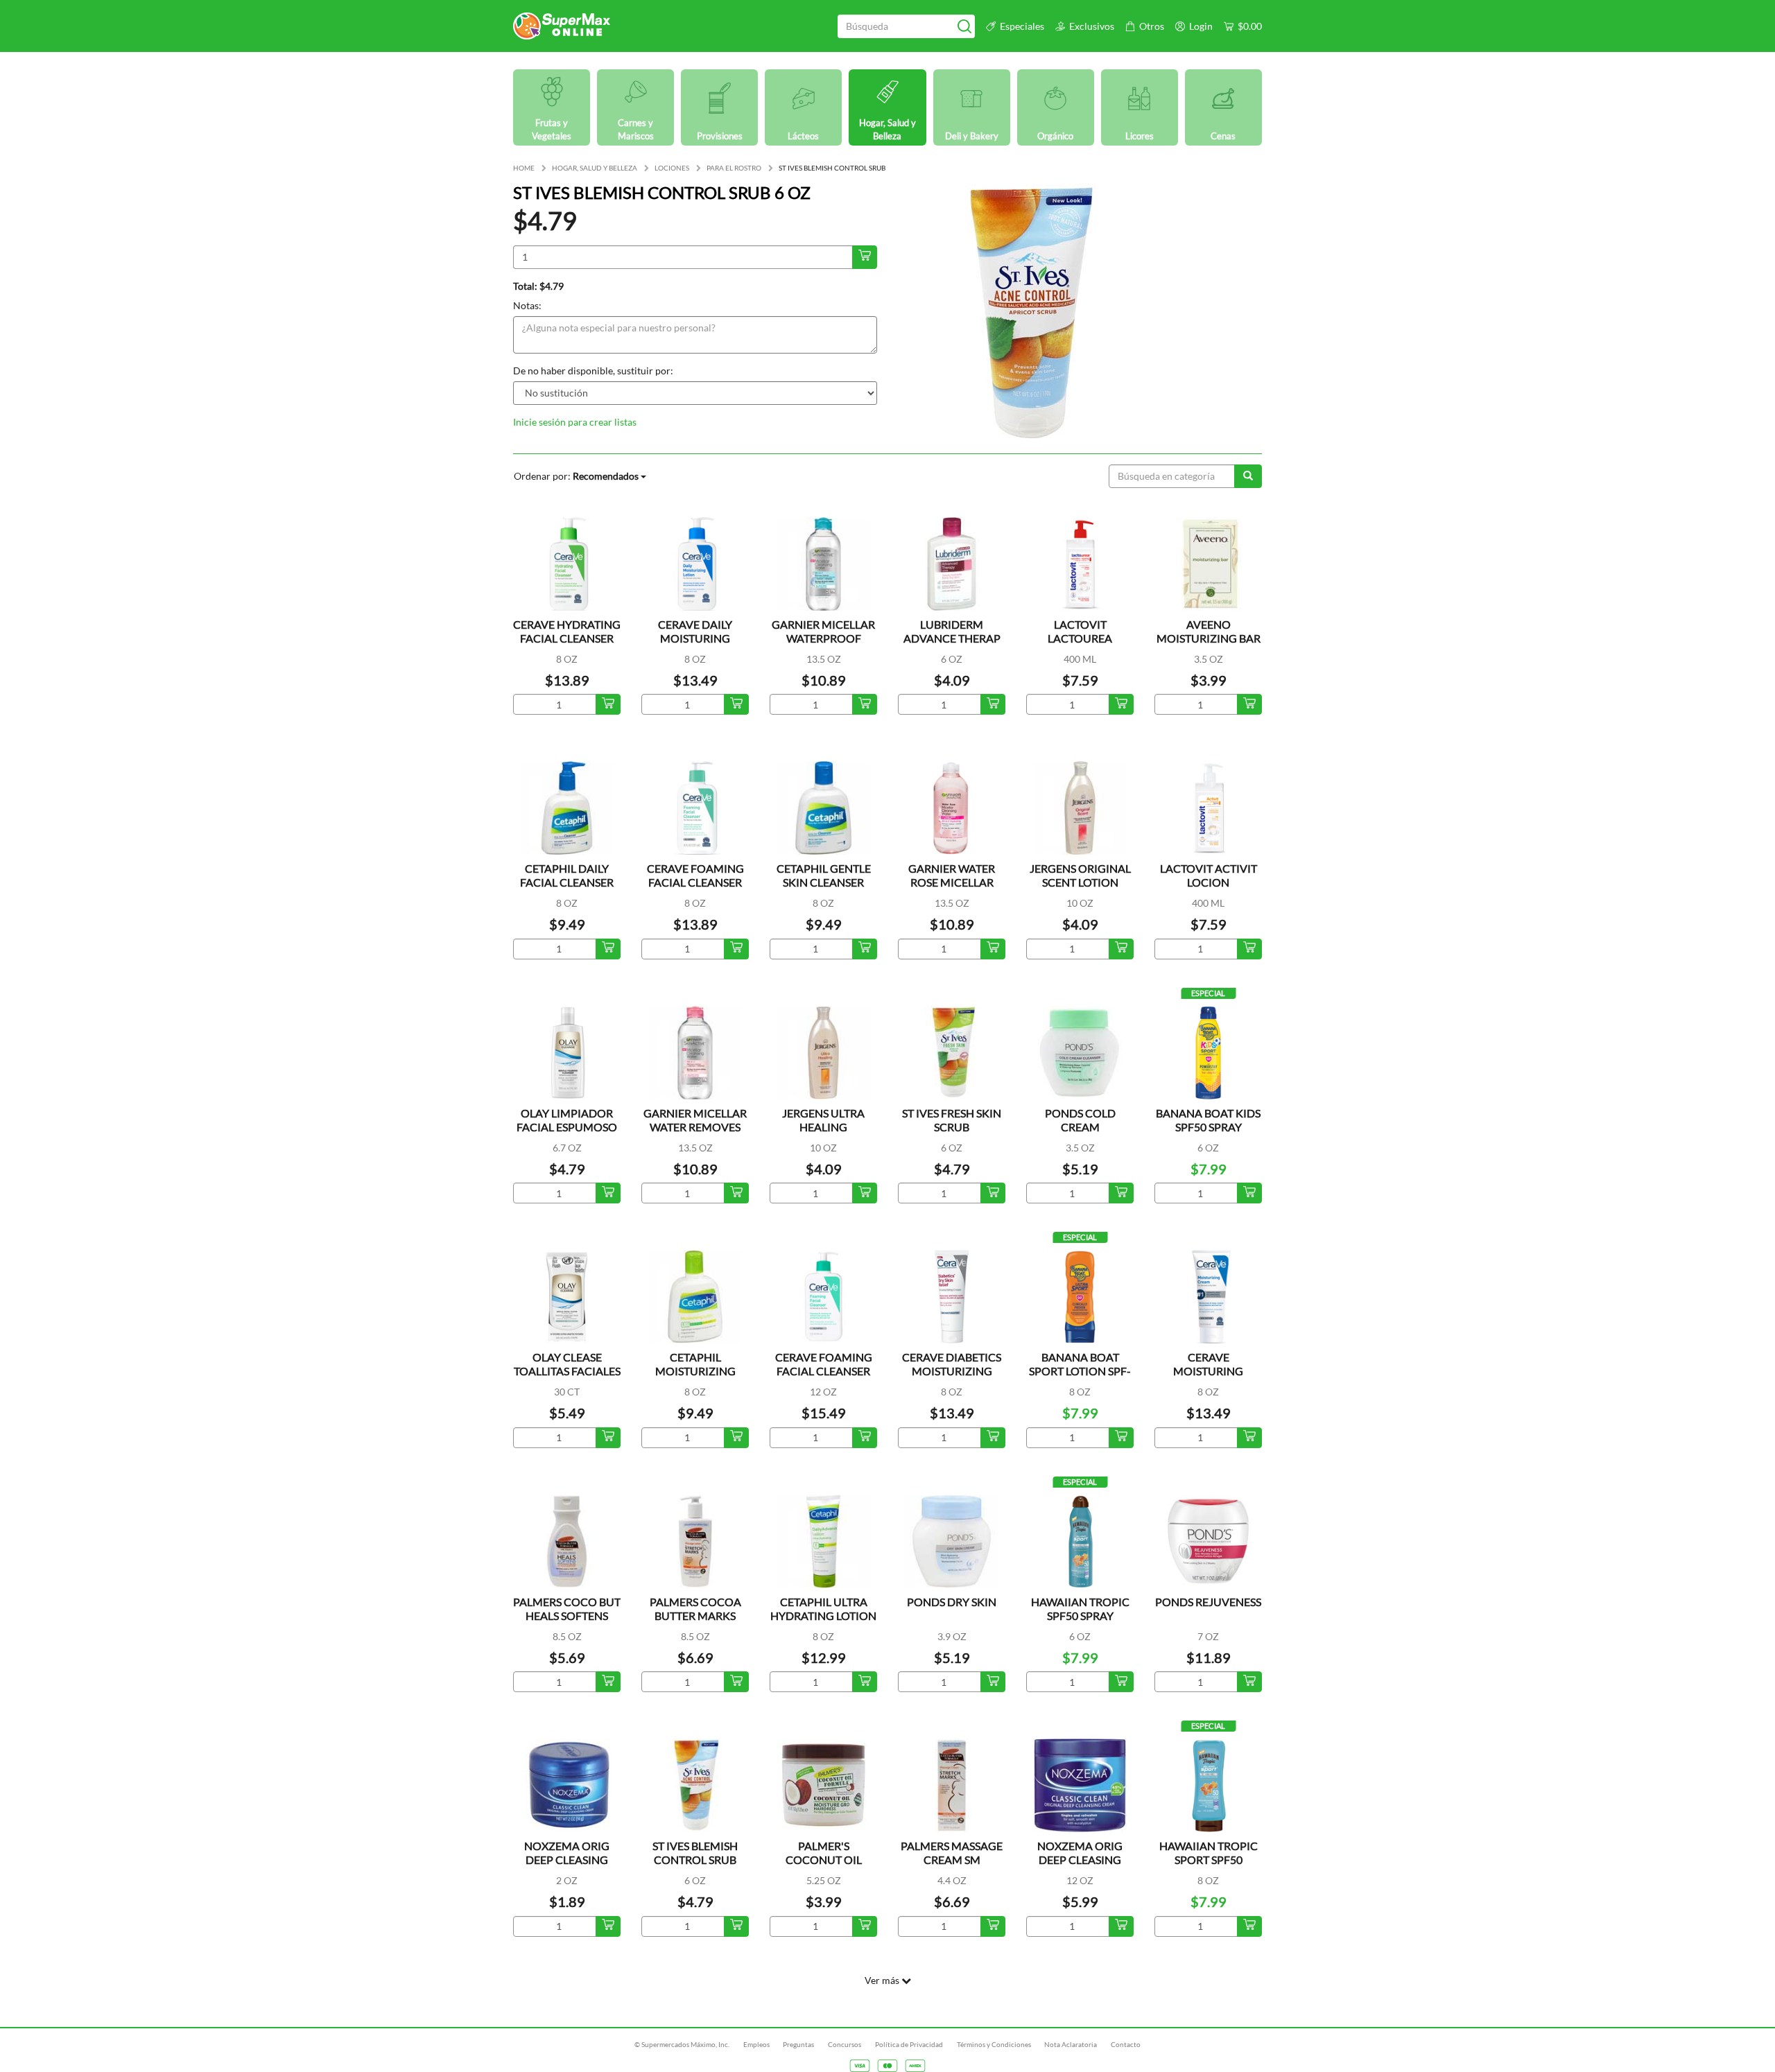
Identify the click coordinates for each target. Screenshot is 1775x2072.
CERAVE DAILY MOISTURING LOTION (695, 638)
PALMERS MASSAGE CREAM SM (952, 1853)
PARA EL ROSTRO (734, 168)
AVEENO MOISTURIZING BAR (1209, 631)
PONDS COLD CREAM (1080, 1120)
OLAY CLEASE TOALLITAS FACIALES (567, 1364)
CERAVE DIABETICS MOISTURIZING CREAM (952, 1371)
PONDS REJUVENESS (1208, 1602)
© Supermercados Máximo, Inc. (682, 2044)
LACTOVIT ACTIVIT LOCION (1209, 875)
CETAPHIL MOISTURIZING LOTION (695, 1371)
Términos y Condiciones (994, 2044)
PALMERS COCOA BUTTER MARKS (695, 1609)
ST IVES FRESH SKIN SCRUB (952, 1120)
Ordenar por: (576, 476)
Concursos (845, 2044)
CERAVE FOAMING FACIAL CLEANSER (695, 875)
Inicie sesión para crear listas (575, 422)
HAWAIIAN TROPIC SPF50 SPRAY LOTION (1080, 1616)
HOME (524, 168)
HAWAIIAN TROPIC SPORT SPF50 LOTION (1209, 1860)
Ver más (883, 1980)
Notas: (527, 305)
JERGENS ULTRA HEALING (823, 1120)
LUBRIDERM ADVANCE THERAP (952, 631)
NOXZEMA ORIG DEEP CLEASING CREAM (567, 1860)
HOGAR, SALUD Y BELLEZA (595, 168)
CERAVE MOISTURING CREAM (1208, 1371)
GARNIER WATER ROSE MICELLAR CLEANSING (952, 882)
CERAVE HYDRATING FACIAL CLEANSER (567, 631)
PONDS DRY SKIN (952, 1602)
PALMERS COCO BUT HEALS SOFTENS (567, 1609)
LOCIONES (672, 168)
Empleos (756, 2044)
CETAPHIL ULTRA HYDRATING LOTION (823, 1609)
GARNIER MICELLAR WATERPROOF (823, 631)
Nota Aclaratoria (1071, 2044)
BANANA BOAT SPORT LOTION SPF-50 (1080, 1371)
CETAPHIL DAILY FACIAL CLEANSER (567, 875)
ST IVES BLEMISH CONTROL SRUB (695, 1853)
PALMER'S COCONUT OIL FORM (824, 1860)
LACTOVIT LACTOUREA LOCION (1080, 638)
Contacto (1126, 2044)
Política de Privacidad (909, 2044)
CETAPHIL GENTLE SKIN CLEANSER (824, 875)
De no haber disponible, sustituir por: (593, 371)
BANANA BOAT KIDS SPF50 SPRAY (1208, 1120)
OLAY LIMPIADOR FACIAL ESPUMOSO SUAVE (567, 1127)
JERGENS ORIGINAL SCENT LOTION (1080, 875)
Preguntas (798, 2044)
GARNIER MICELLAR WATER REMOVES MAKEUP (695, 1127)
